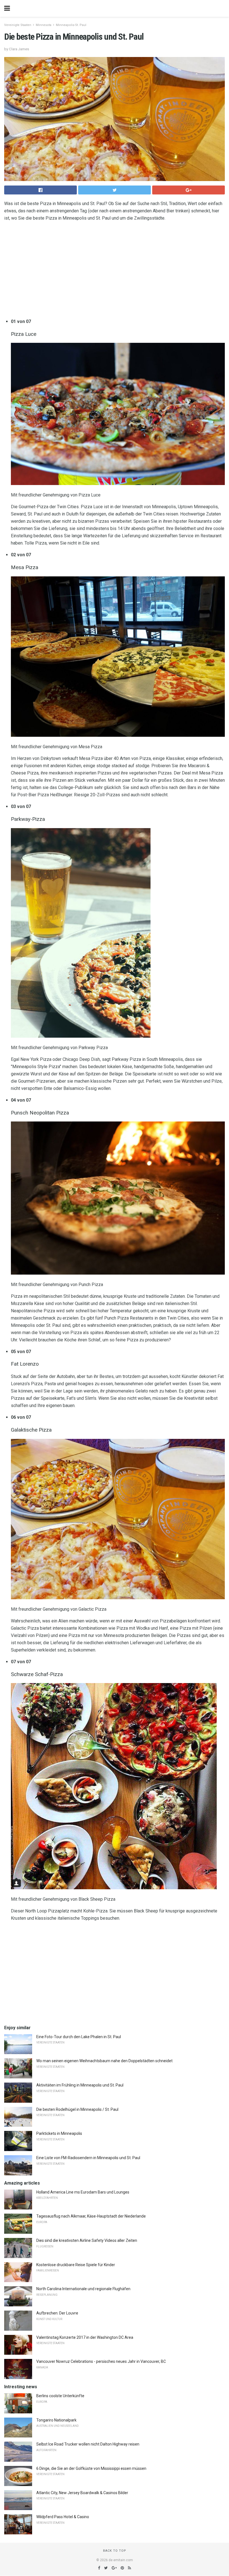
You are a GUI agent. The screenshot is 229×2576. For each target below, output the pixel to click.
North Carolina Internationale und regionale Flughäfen (83, 2289)
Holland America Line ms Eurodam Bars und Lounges (83, 2192)
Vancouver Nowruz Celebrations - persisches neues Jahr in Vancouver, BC (101, 2361)
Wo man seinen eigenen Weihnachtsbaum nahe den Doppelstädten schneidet (104, 2061)
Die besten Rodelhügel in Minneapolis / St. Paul (77, 2109)
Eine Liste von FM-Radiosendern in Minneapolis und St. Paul (88, 2158)
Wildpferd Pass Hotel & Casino (63, 2517)
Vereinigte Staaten (18, 25)
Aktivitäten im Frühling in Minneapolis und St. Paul (80, 2085)
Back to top (115, 2551)
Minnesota (44, 25)
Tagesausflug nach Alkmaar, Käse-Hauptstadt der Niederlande (91, 2216)
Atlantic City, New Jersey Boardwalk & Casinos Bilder (82, 2493)
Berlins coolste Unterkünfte (60, 2396)
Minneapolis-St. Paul (71, 25)
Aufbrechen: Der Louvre (57, 2313)
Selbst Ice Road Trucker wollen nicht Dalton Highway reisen (88, 2444)
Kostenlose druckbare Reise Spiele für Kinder (76, 2265)
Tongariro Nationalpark (56, 2420)
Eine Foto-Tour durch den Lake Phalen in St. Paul (79, 2037)
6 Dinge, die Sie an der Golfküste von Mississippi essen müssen (91, 2468)
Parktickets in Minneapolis (59, 2133)
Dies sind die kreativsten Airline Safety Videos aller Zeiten (87, 2240)
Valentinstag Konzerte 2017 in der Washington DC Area (85, 2337)
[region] (115, 271)
